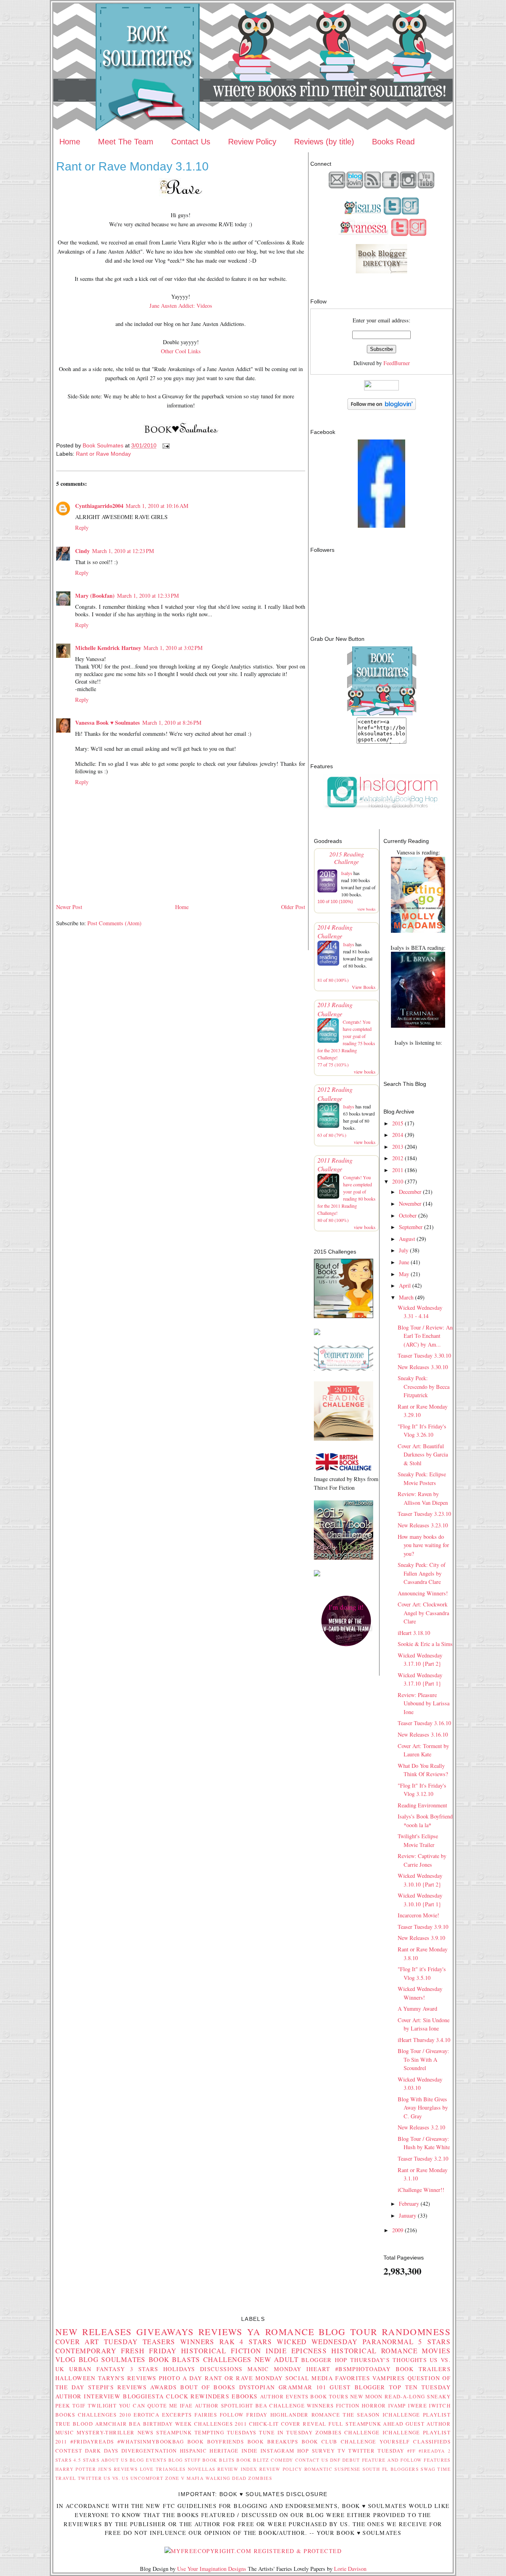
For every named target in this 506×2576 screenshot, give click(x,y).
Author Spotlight (224, 2406)
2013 (398, 1147)
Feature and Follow (392, 2460)
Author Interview (88, 2396)
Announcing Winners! (423, 1593)
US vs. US (116, 2478)
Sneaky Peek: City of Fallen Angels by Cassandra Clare (422, 1573)
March (406, 1297)
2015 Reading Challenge (347, 858)
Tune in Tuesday (286, 2432)
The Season (361, 2415)
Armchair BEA (118, 2424)
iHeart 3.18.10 (414, 1633)
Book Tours (329, 2396)
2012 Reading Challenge (335, 1094)
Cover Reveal (304, 2424)
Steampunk (174, 2432)
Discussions (221, 2369)
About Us (115, 2460)
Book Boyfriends (216, 2442)
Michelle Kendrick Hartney (108, 648)
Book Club (320, 2442)
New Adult (277, 2359)
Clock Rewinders (198, 2396)
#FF (412, 2451)
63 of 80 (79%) (332, 1135)
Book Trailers (423, 2369)
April (405, 1285)
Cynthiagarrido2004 (99, 506)
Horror (374, 2406)
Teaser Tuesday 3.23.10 (424, 1514)
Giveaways (165, 2332)
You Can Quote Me (148, 2406)
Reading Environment (422, 1805)
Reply (82, 528)
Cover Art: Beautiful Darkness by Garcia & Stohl (423, 1455)
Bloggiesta (143, 2396)
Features (437, 2460)
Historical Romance (374, 2351)
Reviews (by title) (324, 142)
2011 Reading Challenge (335, 1164)
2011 (398, 1170)
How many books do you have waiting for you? (423, 1545)
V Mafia (192, 2478)
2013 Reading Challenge (335, 1009)
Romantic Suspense (332, 2469)
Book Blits (219, 2460)
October (408, 1215)
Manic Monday (275, 2369)
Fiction (348, 2406)
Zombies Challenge (348, 2432)
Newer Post (69, 907)
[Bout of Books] (344, 1316)
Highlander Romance (305, 2415)
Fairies (206, 2415)
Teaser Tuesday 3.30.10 (424, 1355)
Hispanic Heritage (209, 2451)
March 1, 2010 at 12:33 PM (148, 596)
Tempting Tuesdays (226, 2432)
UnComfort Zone (155, 2478)
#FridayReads (92, 2442)
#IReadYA (432, 2451)
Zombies (260, 2478)
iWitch (440, 2406)
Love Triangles (163, 2469)
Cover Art (77, 2342)
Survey (324, 2451)
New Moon (366, 2396)
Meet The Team (126, 142)
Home (70, 142)
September (411, 1227)
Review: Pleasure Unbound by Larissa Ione (424, 1703)
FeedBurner (397, 363)
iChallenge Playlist (417, 2415)
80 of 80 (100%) (333, 1220)
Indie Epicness (296, 2351)
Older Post (293, 907)
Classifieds (432, 2442)
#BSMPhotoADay (363, 2369)
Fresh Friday (149, 2351)
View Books (364, 987)
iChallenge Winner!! (421, 2190)
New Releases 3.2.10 (421, 2127)
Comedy (282, 2460)
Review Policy (252, 142)
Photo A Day (181, 2378)
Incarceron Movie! (418, 1915)
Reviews (221, 2332)
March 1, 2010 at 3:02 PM (173, 648)
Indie (250, 2451)
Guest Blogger (357, 2387)
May (404, 1274)
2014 (398, 1135)
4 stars (256, 2342)
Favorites (353, 2378)
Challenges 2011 (220, 2424)
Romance (290, 2332)
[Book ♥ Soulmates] (381, 526)
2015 (398, 1123)
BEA (261, 2406)
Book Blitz (253, 2460)
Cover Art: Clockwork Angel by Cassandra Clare (423, 1613)
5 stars (434, 2342)
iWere (417, 2406)
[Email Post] (165, 445)
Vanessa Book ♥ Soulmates (108, 723)
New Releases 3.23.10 (423, 1525)
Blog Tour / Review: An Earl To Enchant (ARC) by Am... (425, 1336)
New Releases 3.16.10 (423, 1734)
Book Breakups (273, 2442)
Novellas (201, 2469)
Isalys (347, 873)
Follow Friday (244, 2415)
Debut (351, 2460)
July (404, 1250)
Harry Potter (76, 2469)
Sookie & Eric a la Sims (425, 1644)
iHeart (318, 2369)
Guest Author (428, 2424)
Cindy (82, 551)
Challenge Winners (301, 2406)
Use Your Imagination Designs (212, 2569)
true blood (74, 2424)
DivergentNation (149, 2451)
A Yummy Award (417, 2009)
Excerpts (177, 2415)
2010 (398, 1181)
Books (65, 2415)
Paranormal (388, 2342)
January (408, 2215)
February (409, 2204)
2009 (398, 2230)
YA (254, 2332)
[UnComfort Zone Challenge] (344, 1368)
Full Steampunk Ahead (366, 2424)
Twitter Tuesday (376, 2451)
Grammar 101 (303, 2387)
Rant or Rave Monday (103, 454)
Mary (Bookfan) (95, 596)
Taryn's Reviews (127, 2378)
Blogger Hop (324, 2360)
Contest (69, 2451)
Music (65, 2432)
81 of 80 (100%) (333, 980)
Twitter (90, 2478)
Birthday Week (168, 2424)
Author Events (284, 2396)
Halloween (76, 2378)
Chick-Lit (264, 2424)
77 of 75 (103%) (333, 1064)
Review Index (237, 2469)
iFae (186, 2406)
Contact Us (191, 142)
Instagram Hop (285, 2451)
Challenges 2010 (105, 2415)
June (404, 1262)
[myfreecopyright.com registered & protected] (253, 2551)
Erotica (146, 2415)
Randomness (416, 2332)
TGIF (79, 2406)
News (146, 2432)
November (410, 1204)
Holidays (179, 2369)
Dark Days (102, 2451)
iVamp (397, 2406)
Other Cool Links (181, 351)
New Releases (94, 2332)
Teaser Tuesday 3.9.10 (423, 1927)
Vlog (66, 2359)
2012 (398, 1158)
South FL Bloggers (391, 2469)
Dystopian (257, 2387)
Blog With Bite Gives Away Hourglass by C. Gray (423, 2108)
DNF (335, 2460)
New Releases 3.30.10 (423, 1367)
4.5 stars (86, 2460)
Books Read (393, 142)
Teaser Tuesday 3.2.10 (423, 2158)
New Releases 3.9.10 (421, 1938)
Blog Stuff (185, 2460)
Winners (197, 2342)
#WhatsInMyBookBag (151, 2442)
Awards (163, 2387)
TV (342, 2451)
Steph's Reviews (117, 2387)
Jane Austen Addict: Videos (181, 306)
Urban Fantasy (97, 2369)
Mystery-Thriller (106, 2432)
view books (366, 909)
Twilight (102, 2406)
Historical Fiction (221, 2351)
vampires (389, 2378)
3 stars (144, 2369)
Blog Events (148, 2460)
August (407, 1239)
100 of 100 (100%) (335, 902)
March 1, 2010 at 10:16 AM (157, 506)
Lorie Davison (350, 2569)
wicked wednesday (317, 2342)
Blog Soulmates (112, 2359)
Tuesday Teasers (140, 2342)
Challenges (228, 2359)
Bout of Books (208, 2387)
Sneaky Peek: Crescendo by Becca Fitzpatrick (424, 1386)
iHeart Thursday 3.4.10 (424, 2040)
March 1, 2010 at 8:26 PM (172, 723)
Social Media (309, 2378)
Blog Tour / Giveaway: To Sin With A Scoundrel (423, 2059)
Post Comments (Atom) (114, 923)
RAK (227, 2342)
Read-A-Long (405, 2396)
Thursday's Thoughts (389, 2360)
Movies (436, 2351)
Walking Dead (226, 2478)
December (410, 1192)
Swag (428, 2469)
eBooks (245, 2396)
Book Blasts (175, 2359)
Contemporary (86, 2351)
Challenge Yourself (375, 2442)
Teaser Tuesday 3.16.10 (424, 1723)
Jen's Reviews (118, 2469)
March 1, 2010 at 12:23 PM (123, 551)
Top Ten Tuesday (420, 2387)
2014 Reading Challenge (335, 931)
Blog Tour (348, 2332)
